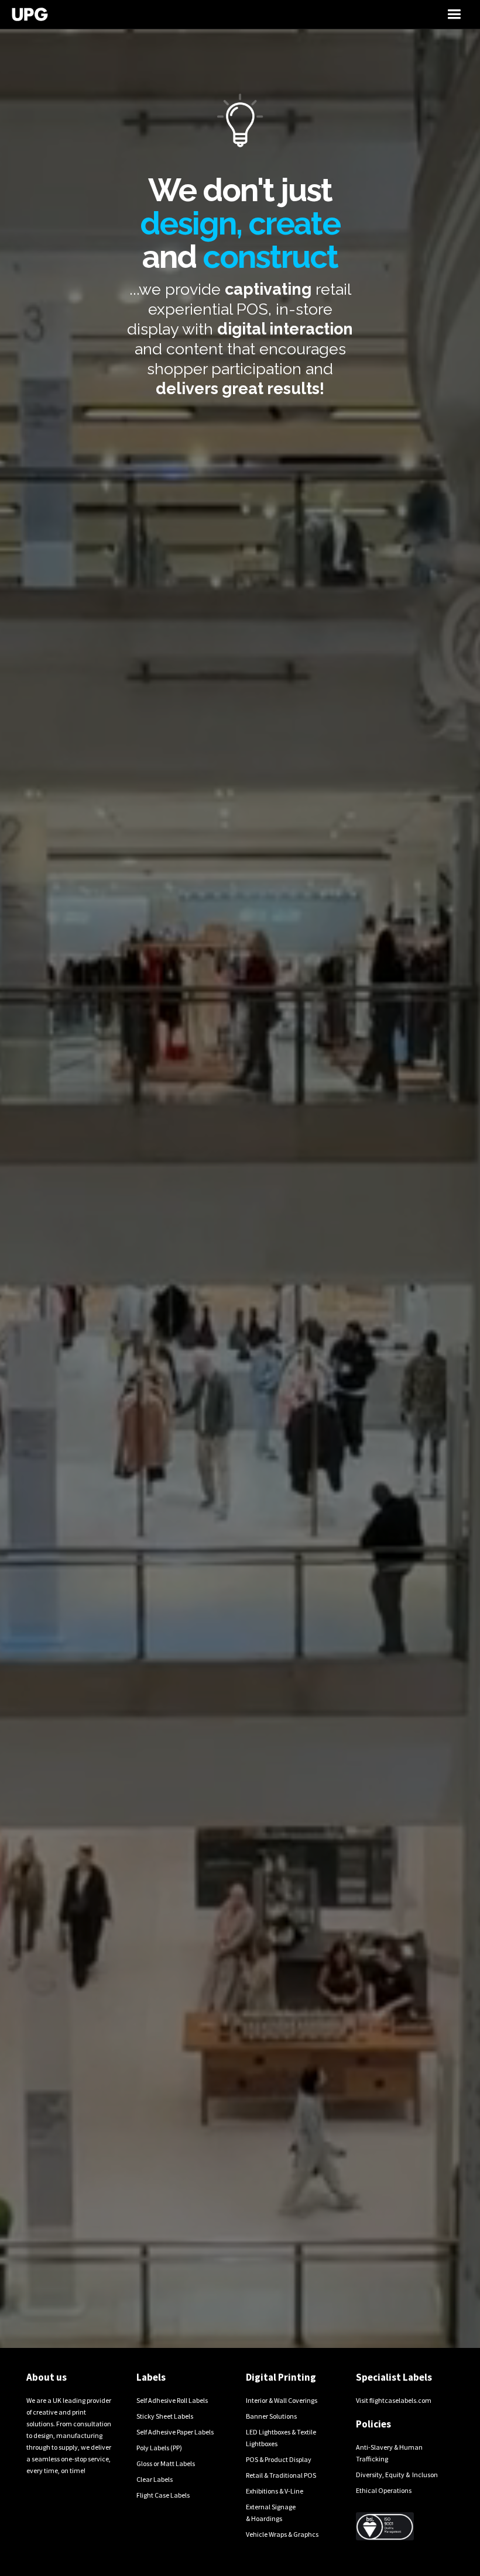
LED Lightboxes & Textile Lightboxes (281, 2438)
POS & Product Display (279, 2459)
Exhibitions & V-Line (275, 2491)
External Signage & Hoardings (271, 2513)
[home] (180, 14)
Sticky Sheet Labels (165, 2416)
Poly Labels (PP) (159, 2448)
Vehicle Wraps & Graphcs (282, 2534)
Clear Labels (155, 2479)
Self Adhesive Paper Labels (175, 2432)
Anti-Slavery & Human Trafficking (389, 2453)
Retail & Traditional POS (281, 2475)
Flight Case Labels (163, 2495)
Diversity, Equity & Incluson (397, 2475)
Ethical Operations (384, 2490)
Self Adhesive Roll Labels (172, 2400)
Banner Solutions (271, 2416)
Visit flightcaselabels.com (394, 2400)
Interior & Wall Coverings (282, 2400)
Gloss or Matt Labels (166, 2463)
